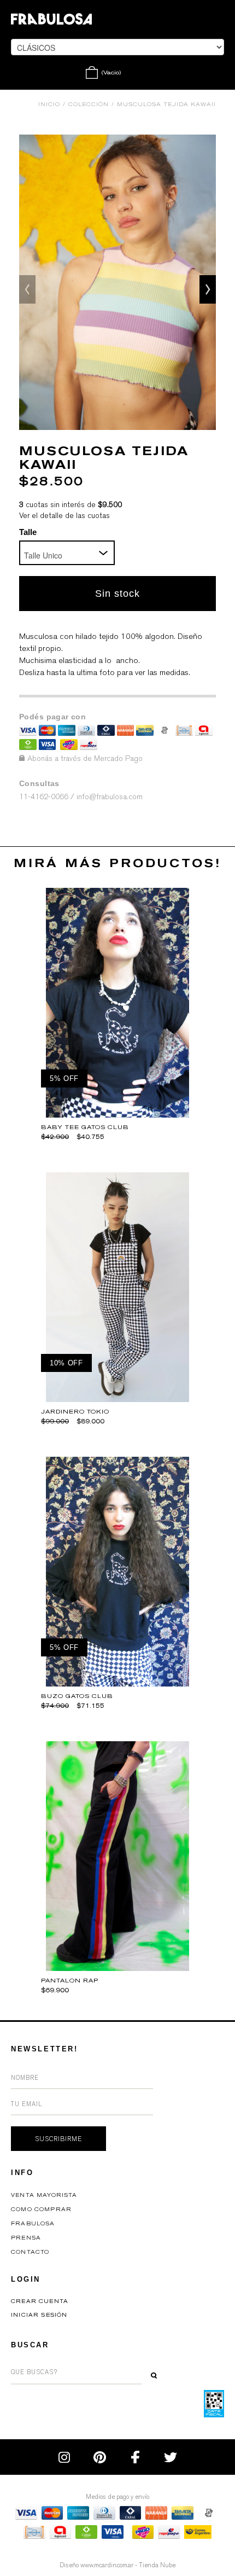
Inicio (49, 104)
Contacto (30, 2252)
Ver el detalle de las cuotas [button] (64, 516)
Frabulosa (33, 2224)
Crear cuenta (40, 2301)
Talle (28, 532)
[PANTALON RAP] (118, 1968)
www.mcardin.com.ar (107, 2565)
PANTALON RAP (70, 1981)
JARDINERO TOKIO (75, 1412)
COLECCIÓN (89, 104)
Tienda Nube (157, 2565)
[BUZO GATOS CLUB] (118, 1684)
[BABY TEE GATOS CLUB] (118, 1115)
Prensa (26, 2238)
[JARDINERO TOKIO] (118, 1399)
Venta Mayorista (44, 2195)
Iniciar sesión (39, 2315)
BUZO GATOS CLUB (77, 1696)
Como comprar (41, 2209)
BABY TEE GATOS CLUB (85, 1127)
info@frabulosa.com (110, 797)
